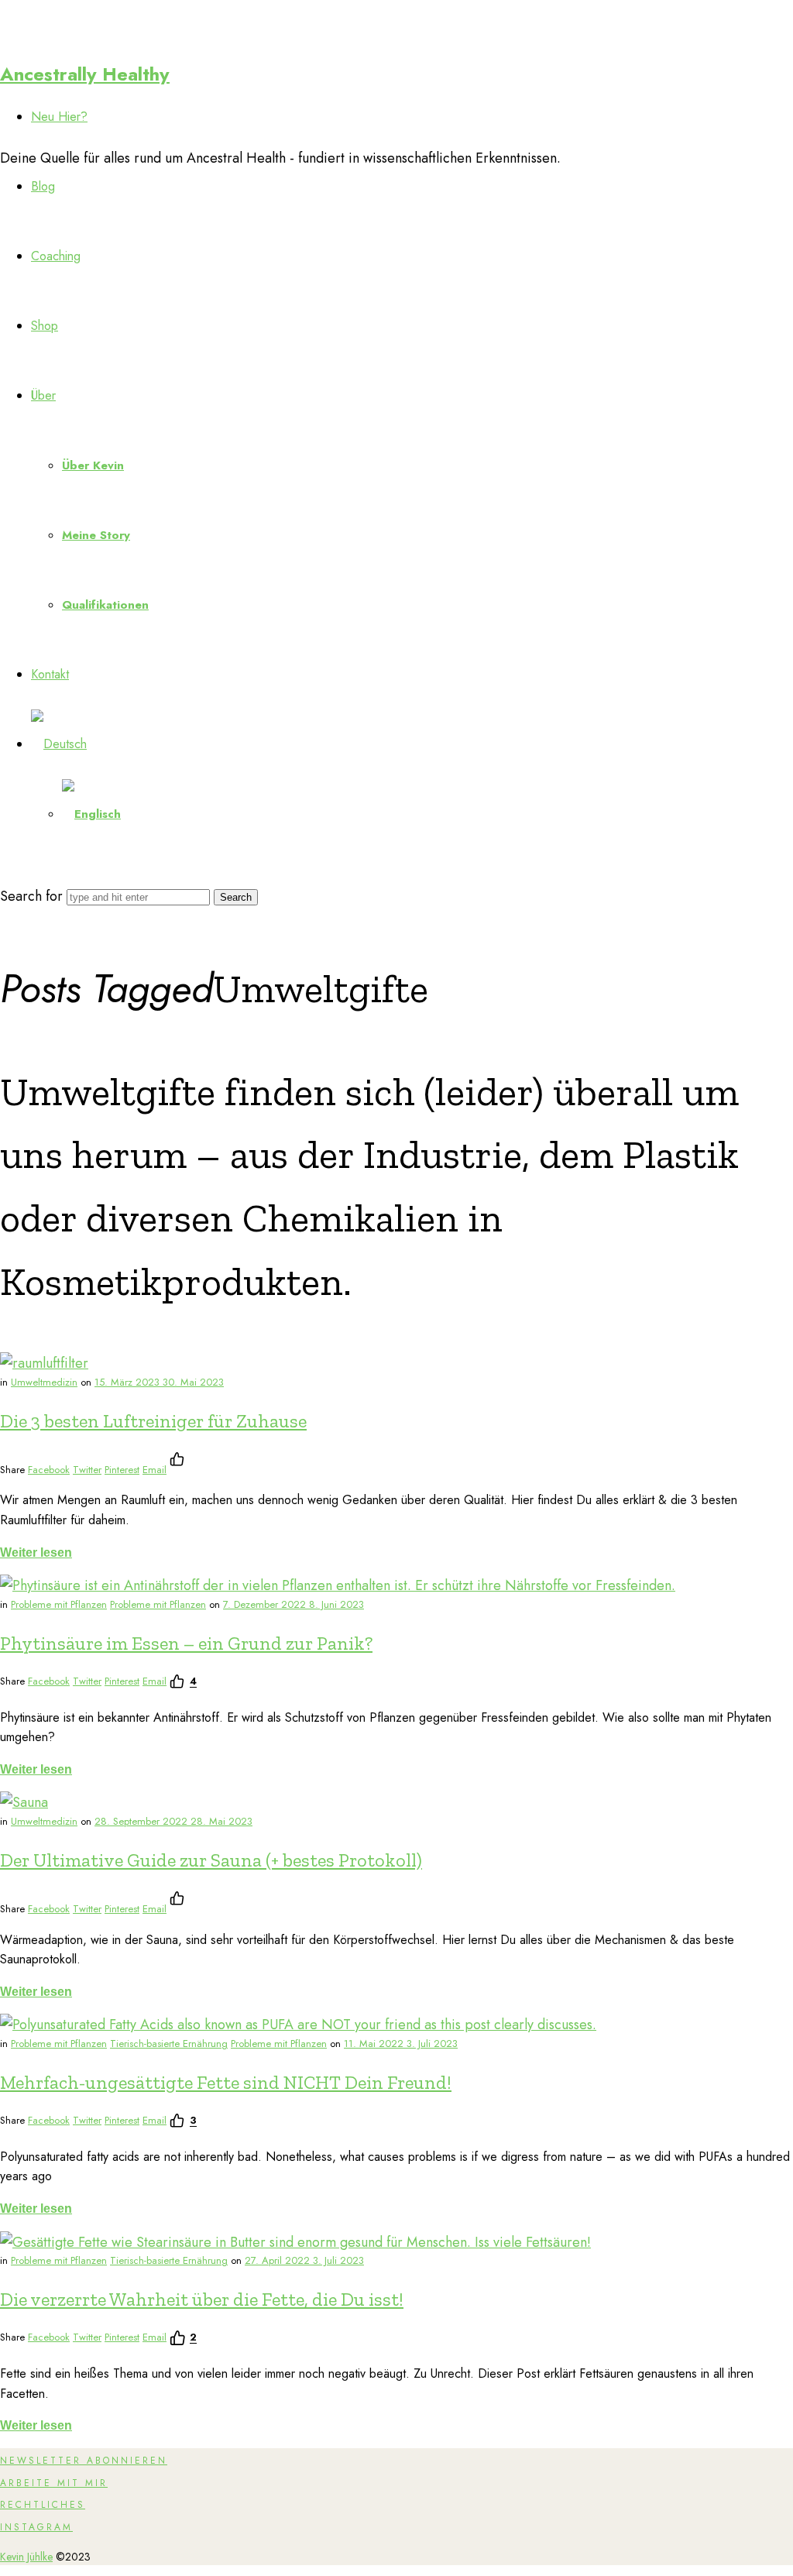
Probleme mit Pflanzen (59, 1604)
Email (154, 1470)
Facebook (49, 1470)
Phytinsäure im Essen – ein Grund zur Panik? (186, 1643)
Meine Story (96, 535)
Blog (43, 186)
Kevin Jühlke (26, 2557)
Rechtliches (43, 2505)
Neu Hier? (59, 117)
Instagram (36, 2527)
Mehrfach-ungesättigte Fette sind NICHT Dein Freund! (226, 2082)
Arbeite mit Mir (54, 2483)
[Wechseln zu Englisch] (91, 814)
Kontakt (50, 674)
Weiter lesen (36, 1552)
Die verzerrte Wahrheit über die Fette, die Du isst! (202, 2299)
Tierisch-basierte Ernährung (169, 2044)
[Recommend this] (180, 1459)
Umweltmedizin (44, 1382)
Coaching (56, 256)
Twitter (87, 1470)
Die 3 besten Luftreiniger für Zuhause (153, 1421)
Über (43, 395)
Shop (45, 326)
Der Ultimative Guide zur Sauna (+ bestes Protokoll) (211, 1860)
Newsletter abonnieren (84, 2461)
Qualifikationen (105, 605)
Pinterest (122, 1470)
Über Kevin (93, 465)
